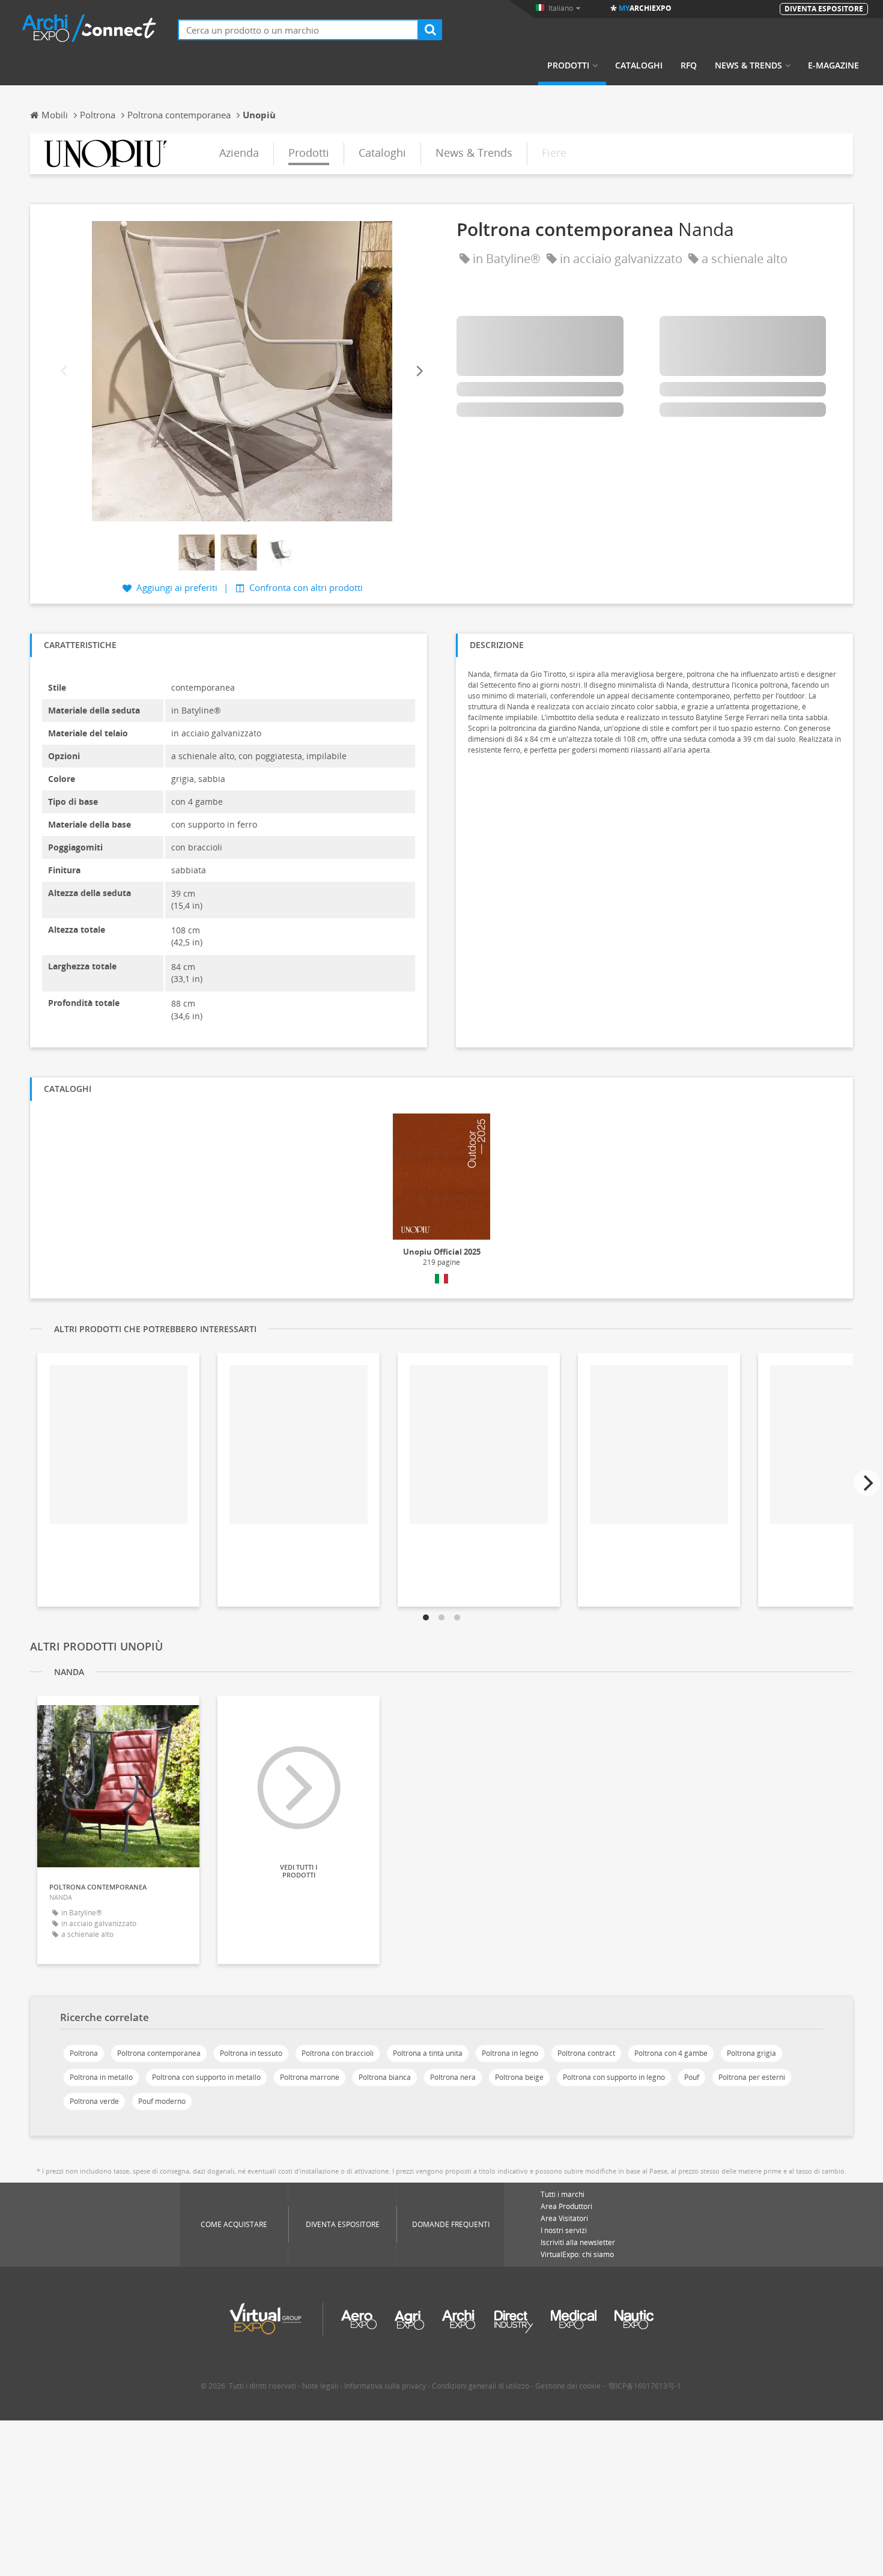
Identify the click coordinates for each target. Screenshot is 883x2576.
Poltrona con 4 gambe (671, 2053)
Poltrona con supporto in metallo (206, 2077)
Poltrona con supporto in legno (614, 2077)
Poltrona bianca (385, 2077)
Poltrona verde (94, 2101)
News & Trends (748, 65)
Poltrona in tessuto (251, 2053)
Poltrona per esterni (752, 2077)
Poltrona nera (453, 2077)
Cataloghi (639, 65)
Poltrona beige (519, 2077)
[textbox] (298, 30)
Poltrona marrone (310, 2077)
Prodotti (568, 65)
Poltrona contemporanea (159, 2053)
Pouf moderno (162, 2101)
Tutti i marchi (563, 2194)
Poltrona (84, 2053)
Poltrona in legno (510, 2053)
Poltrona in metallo (101, 2077)
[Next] (419, 371)
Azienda (239, 153)
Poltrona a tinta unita (428, 2053)
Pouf (692, 2077)
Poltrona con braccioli (338, 2053)
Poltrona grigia (751, 2053)
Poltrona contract (586, 2053)
